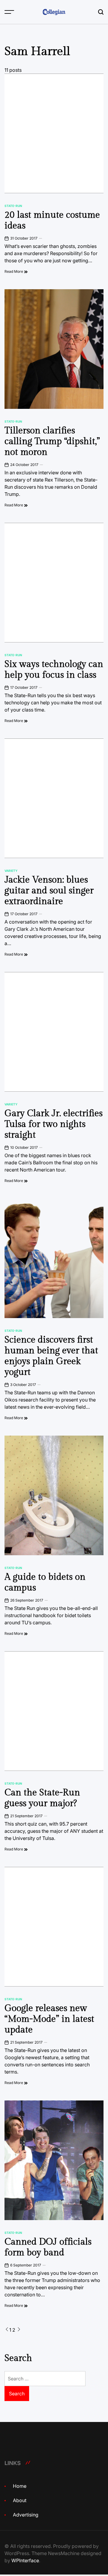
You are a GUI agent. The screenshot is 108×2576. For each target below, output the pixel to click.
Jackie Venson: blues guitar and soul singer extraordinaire (49, 891)
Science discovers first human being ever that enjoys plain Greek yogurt (51, 1356)
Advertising (26, 2515)
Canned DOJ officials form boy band (48, 2247)
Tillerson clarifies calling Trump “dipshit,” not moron (52, 441)
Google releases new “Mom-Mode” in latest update (49, 2019)
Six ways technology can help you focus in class (54, 670)
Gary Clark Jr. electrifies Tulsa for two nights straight (54, 1124)
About (20, 2500)
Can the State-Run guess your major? (42, 1798)
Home (20, 2486)
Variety (11, 871)
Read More (14, 271)
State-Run (13, 206)
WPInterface (25, 2560)
